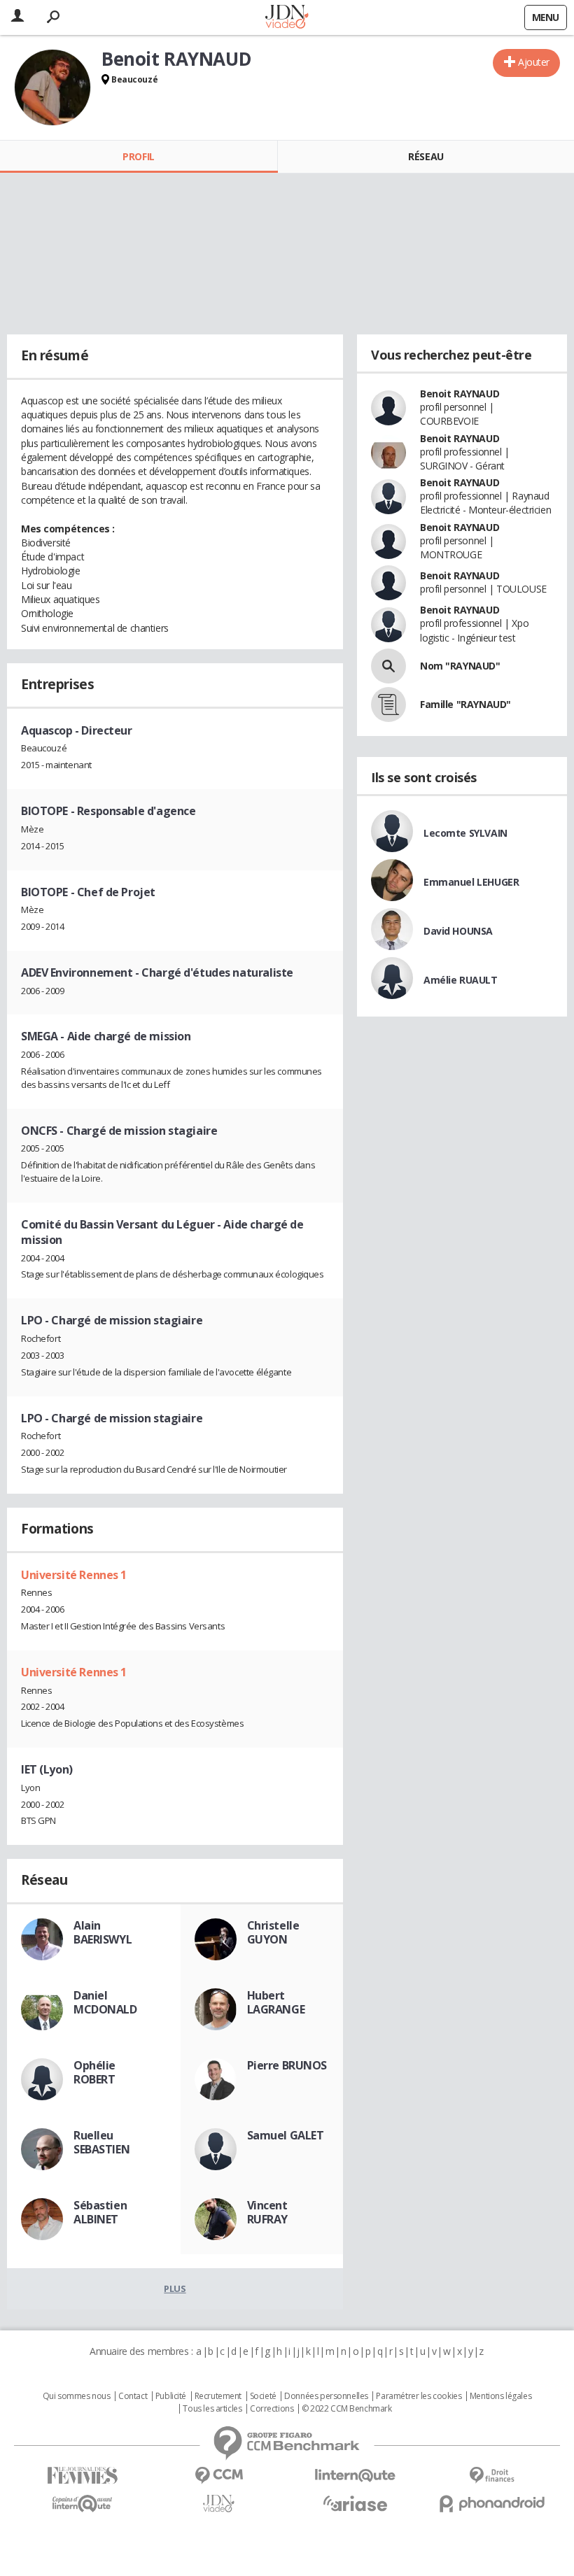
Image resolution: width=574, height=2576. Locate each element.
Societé (263, 2396)
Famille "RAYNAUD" (465, 704)
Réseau (426, 156)
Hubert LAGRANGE (276, 2002)
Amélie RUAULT (461, 980)
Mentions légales (500, 2396)
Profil (138, 156)
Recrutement (218, 2396)
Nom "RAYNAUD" (460, 666)
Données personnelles (326, 2396)
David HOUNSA (458, 931)
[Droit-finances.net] (492, 2476)
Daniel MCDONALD (105, 2002)
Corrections (272, 2409)
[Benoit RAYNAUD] (52, 87)
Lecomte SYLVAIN (465, 833)
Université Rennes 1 (74, 1575)
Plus (175, 2288)
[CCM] (219, 2476)
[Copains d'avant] (82, 2504)
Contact (133, 2396)
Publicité (171, 2396)
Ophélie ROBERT (94, 2072)
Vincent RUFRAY (267, 2212)
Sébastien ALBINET (100, 2212)
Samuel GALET (286, 2135)
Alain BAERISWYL (103, 1932)
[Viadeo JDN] (219, 2504)
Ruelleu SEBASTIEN (101, 2142)
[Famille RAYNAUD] (388, 705)
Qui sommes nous (77, 2396)
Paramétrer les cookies (419, 2396)
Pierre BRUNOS (287, 2065)
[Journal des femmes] (82, 2476)
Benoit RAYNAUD (460, 394)
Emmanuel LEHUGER (471, 882)
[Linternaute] (355, 2476)
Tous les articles (212, 2409)
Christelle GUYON (273, 1932)
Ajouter (534, 62)
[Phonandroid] (492, 2504)
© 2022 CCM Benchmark (347, 2409)
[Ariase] (355, 2503)
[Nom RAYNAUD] (388, 666)
